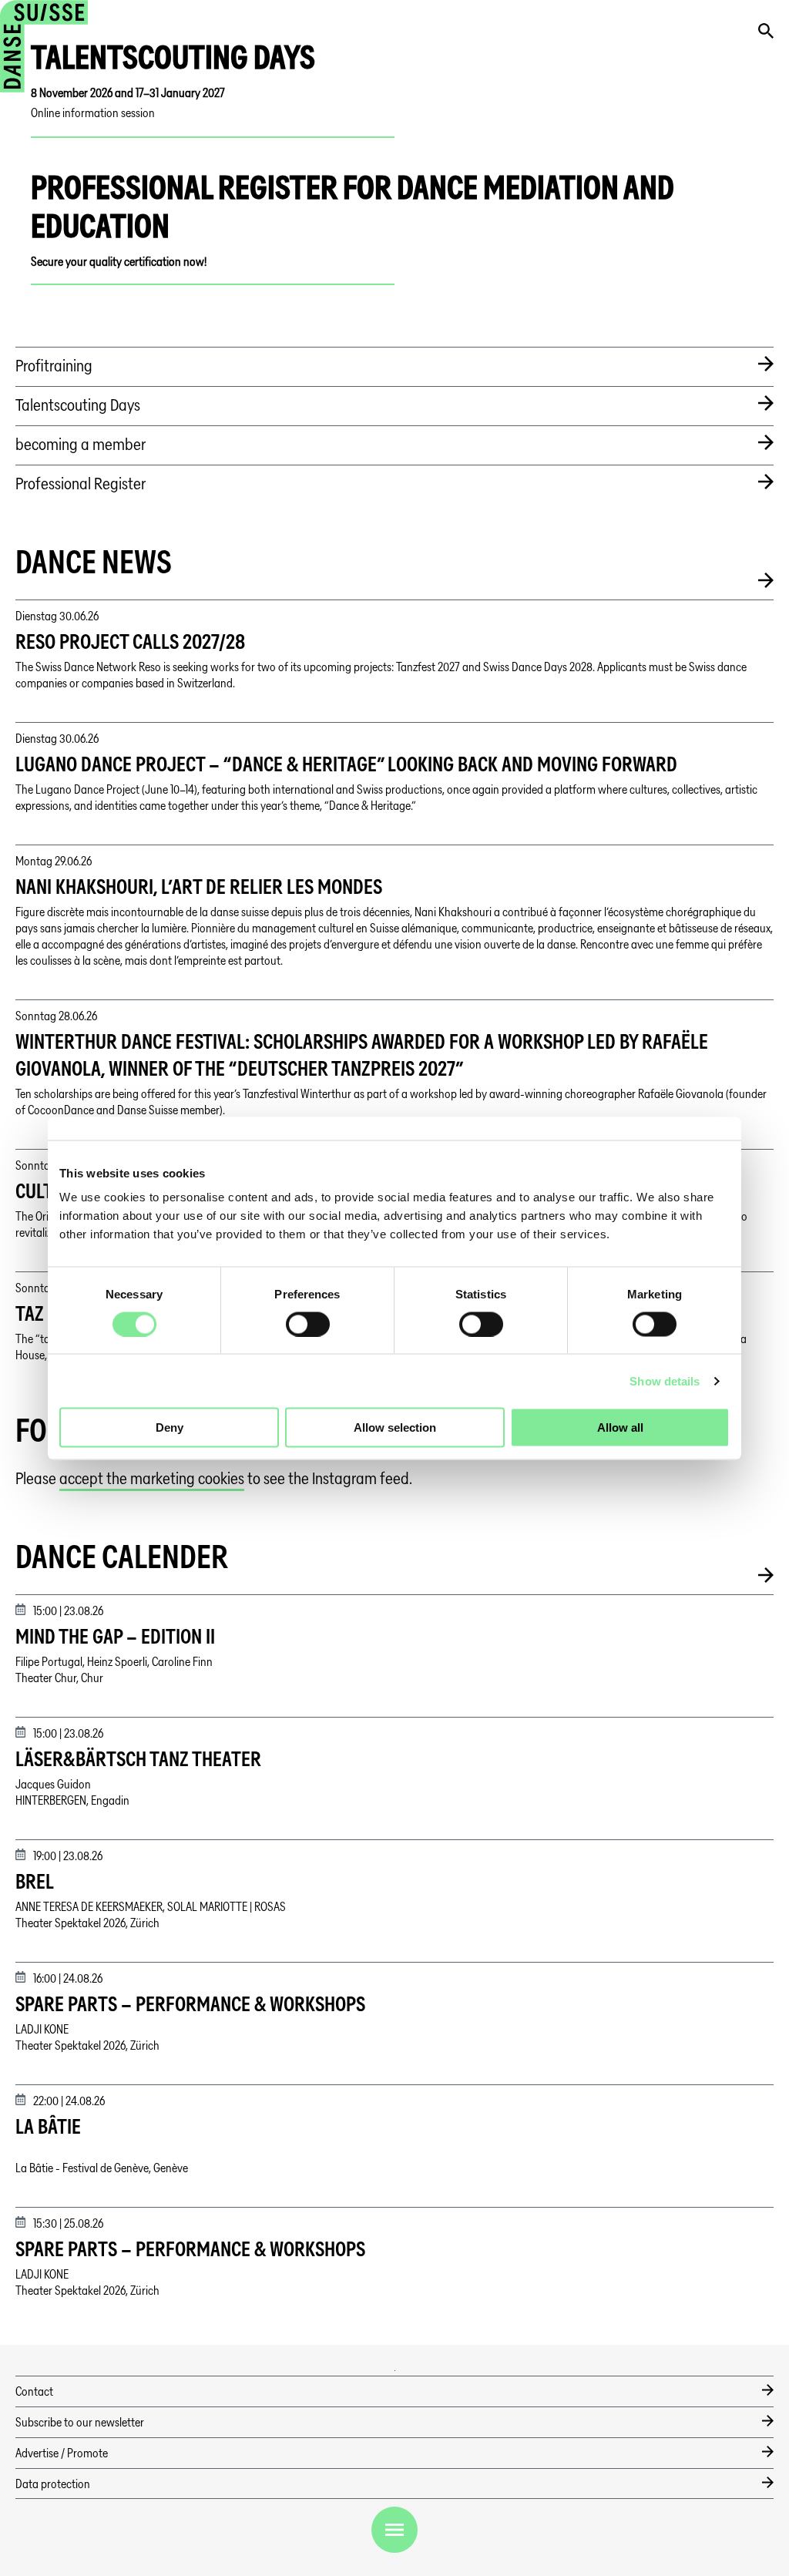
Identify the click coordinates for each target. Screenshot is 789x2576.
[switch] (308, 1324)
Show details (665, 1380)
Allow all (620, 1427)
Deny (170, 1427)
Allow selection (395, 1427)
